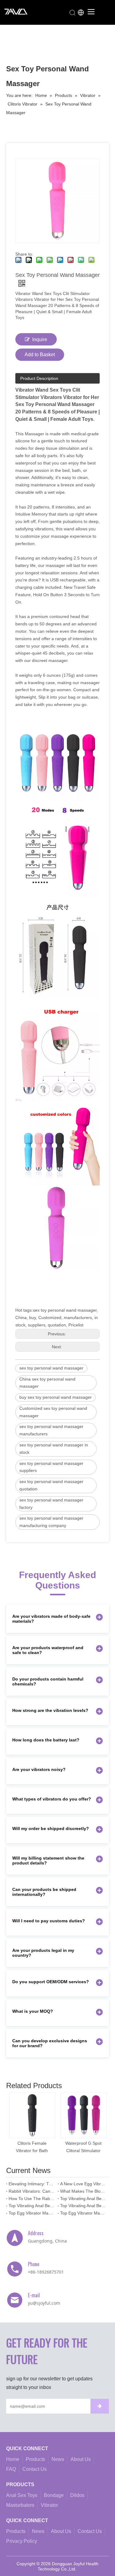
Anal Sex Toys (22, 2495)
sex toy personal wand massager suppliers (51, 1467)
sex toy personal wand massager (51, 1368)
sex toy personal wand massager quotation (51, 1485)
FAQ (11, 2469)
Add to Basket (40, 355)
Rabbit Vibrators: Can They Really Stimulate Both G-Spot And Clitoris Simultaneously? (32, 2191)
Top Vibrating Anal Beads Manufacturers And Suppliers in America (83, 2206)
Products (35, 2459)
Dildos (77, 2495)
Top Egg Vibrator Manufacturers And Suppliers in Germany (32, 2213)
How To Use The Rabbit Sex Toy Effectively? (32, 2199)
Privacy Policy (22, 2541)
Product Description (39, 378)
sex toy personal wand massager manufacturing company (51, 1522)
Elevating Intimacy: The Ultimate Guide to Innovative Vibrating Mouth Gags (32, 2184)
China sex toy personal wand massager (47, 1383)
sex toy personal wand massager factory (51, 1504)
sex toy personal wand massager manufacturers (51, 1430)
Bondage (54, 2495)
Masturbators (20, 2505)
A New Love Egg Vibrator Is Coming (83, 2184)
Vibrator (49, 2505)
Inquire (40, 339)
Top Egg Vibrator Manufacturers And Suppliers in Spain (83, 2213)
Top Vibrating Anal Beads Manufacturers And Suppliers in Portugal (83, 2199)
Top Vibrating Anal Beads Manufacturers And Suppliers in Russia (32, 2206)
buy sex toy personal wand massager (56, 1397)
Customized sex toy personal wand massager (53, 1412)
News (58, 2459)
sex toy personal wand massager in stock (54, 1449)
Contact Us (34, 2469)
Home (13, 2459)
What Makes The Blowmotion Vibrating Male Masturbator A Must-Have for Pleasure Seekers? (83, 2191)
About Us (81, 2459)
